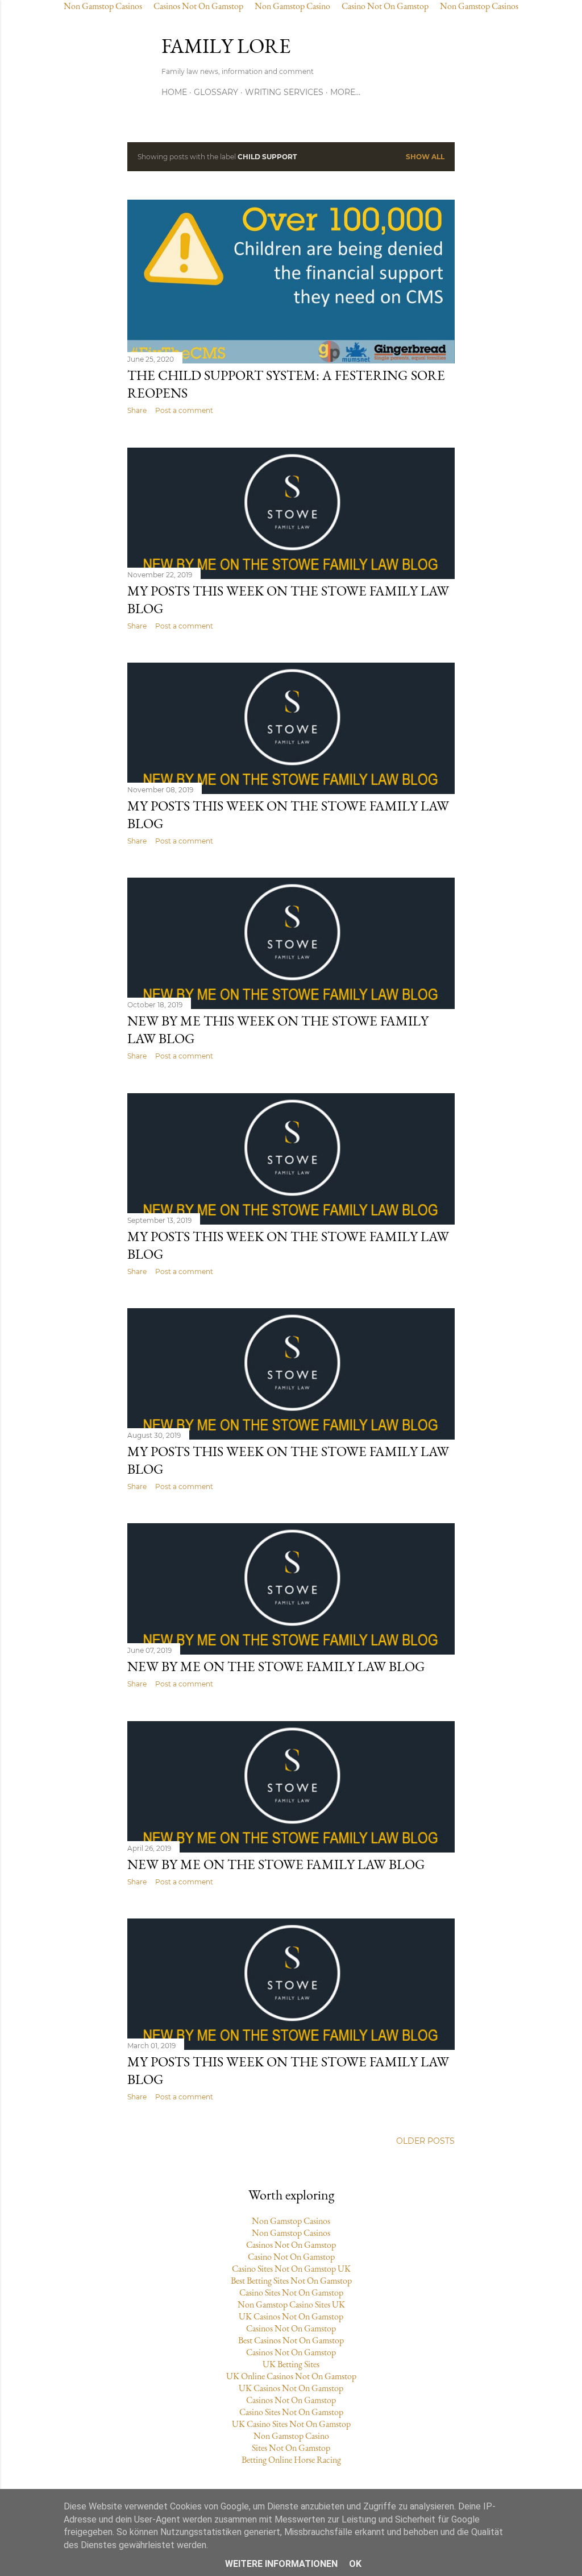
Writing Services (284, 92)
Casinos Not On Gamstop (291, 2245)
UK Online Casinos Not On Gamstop (291, 2376)
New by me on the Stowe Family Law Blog (276, 1666)
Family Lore (226, 46)
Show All (425, 157)
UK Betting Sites (291, 2364)
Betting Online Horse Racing (291, 2460)
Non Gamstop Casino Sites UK (291, 2304)
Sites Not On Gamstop (291, 2448)
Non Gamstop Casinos (291, 2221)
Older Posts (425, 2141)
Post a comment (184, 410)
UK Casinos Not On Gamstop (291, 2316)
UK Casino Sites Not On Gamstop (291, 2424)
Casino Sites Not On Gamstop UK (291, 2269)
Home (174, 92)
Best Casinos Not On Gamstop (291, 2340)
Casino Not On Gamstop (291, 2257)
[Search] (448, 44)
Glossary (216, 92)
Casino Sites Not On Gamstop (291, 2292)
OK (355, 2564)
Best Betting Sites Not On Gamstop (291, 2281)
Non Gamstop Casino (291, 2436)
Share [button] (137, 410)
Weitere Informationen (281, 2564)
